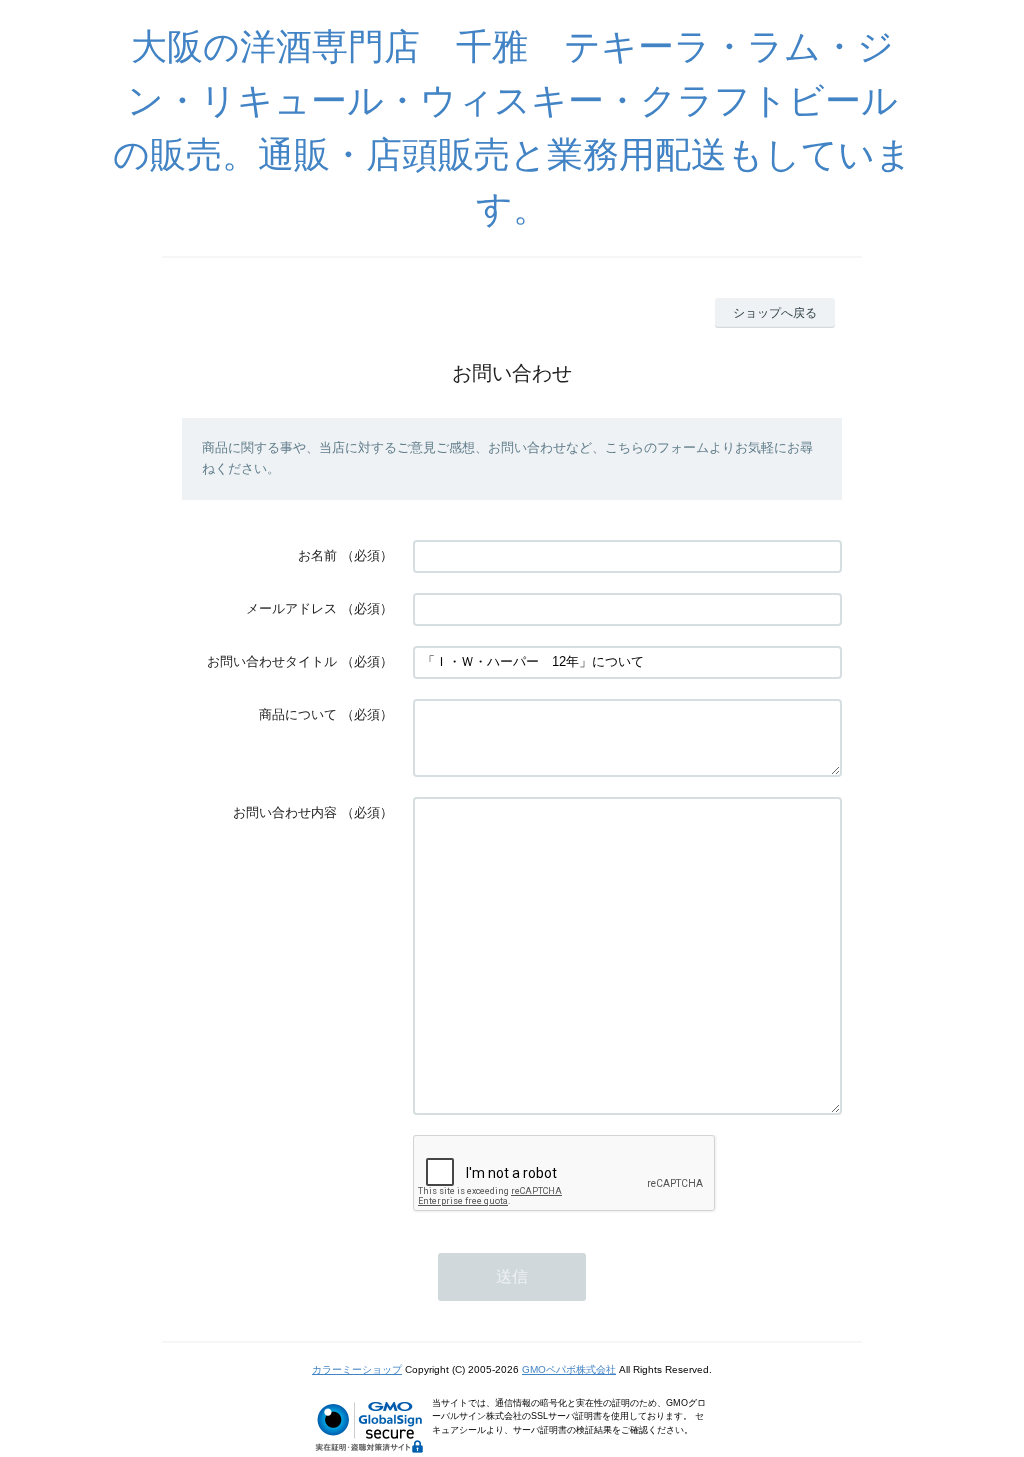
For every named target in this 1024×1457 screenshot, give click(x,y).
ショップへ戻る (775, 313)
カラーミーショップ (357, 1369)
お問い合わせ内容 (285, 812)
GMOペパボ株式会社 (569, 1369)
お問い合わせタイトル (272, 661)
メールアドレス (291, 608)
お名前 (317, 555)
